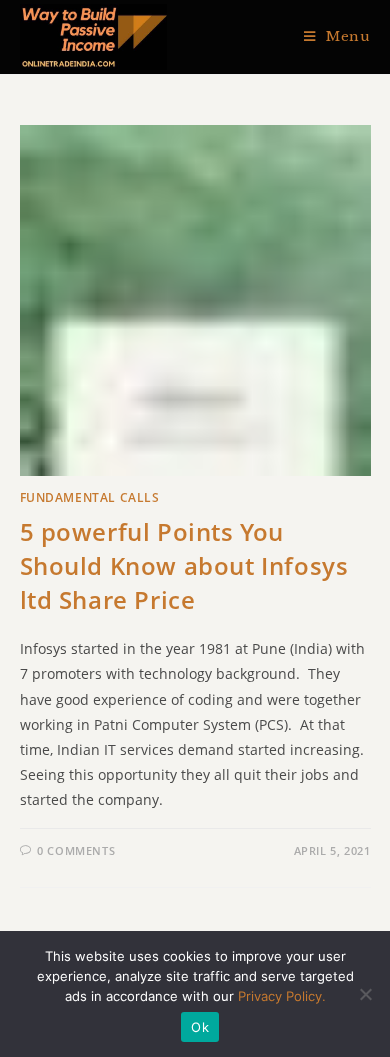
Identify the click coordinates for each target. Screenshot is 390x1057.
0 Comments (76, 850)
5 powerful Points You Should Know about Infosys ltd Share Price (184, 565)
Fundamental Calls (90, 497)
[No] (365, 994)
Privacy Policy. (282, 996)
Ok (200, 1027)
